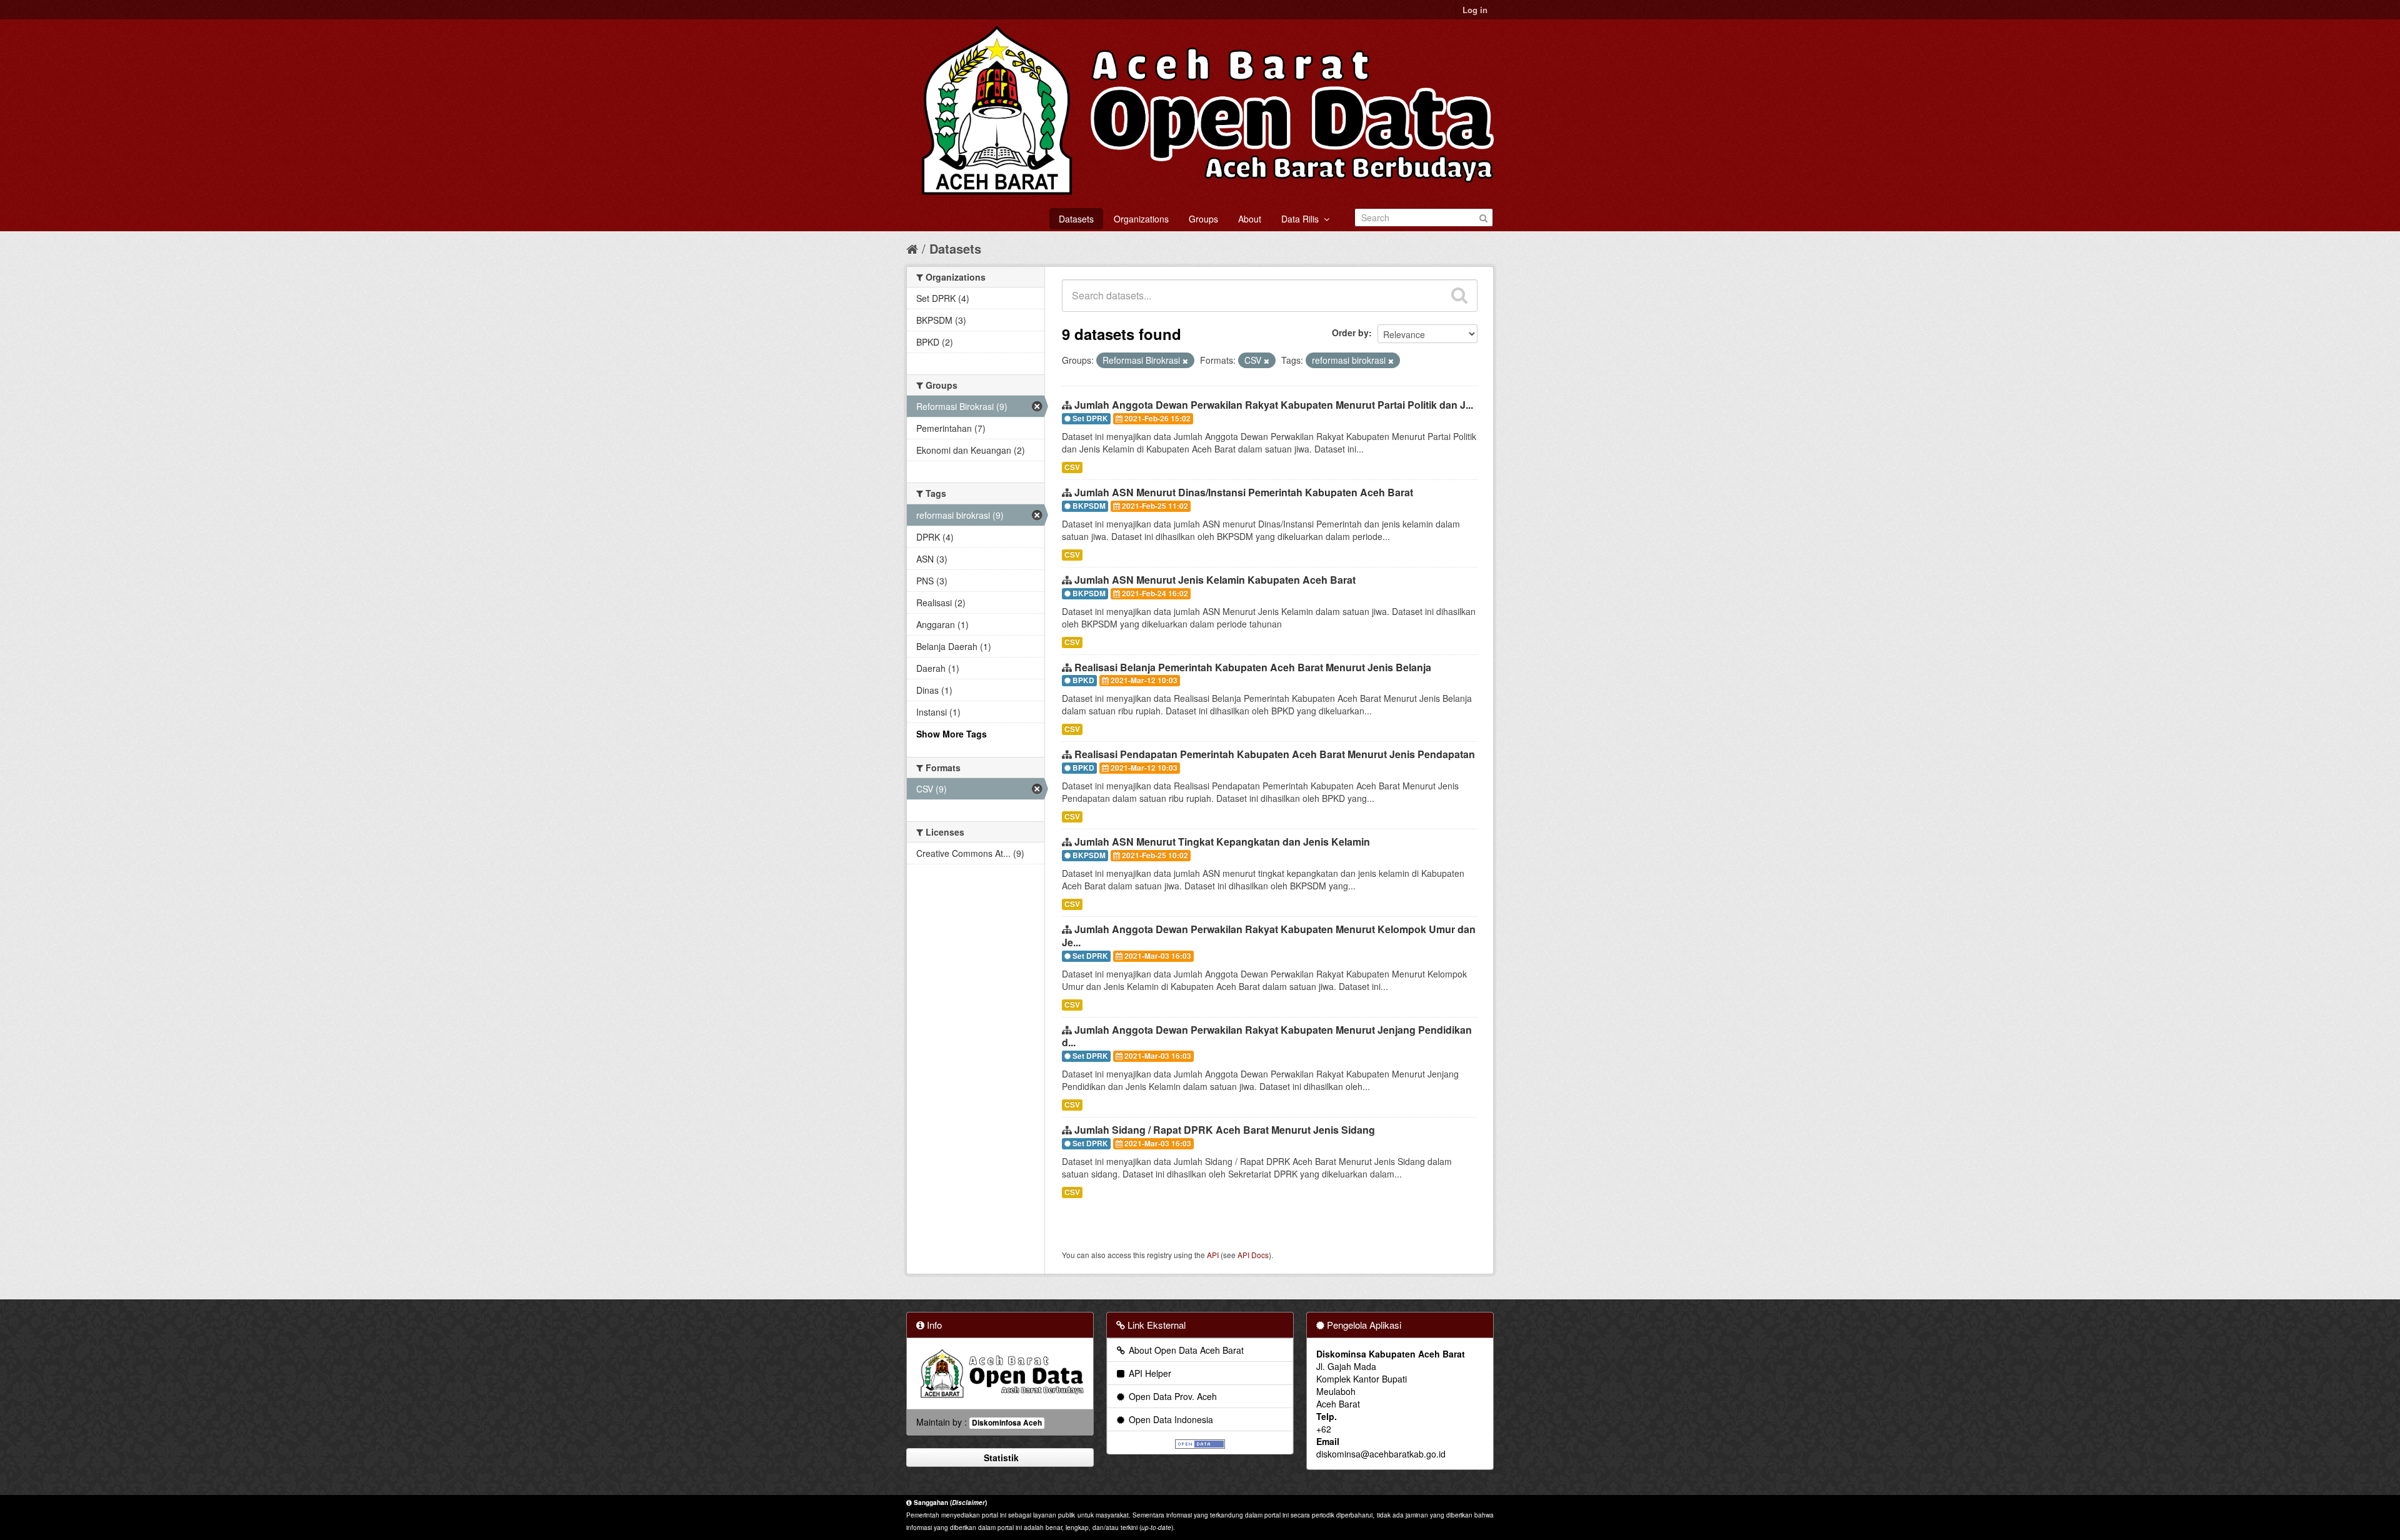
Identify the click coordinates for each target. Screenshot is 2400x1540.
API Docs (1253, 1255)
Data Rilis (1302, 219)
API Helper (1149, 1373)
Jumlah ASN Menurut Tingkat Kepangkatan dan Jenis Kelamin (1222, 842)
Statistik (1000, 1457)
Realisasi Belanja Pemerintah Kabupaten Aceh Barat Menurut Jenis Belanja (1253, 667)
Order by (1350, 332)
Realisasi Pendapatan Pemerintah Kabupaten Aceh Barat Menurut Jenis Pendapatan (1275, 754)
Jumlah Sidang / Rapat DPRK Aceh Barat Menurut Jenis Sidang (1225, 1130)
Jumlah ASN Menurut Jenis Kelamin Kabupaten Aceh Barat (1215, 580)
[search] (1459, 296)
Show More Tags (952, 734)
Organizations (1141, 219)
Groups (1203, 219)
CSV (1072, 467)
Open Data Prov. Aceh (1172, 1396)
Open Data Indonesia (1170, 1419)
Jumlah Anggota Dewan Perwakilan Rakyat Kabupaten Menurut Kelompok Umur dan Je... (1269, 936)
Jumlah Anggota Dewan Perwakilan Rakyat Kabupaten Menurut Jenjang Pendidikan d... (1267, 1036)
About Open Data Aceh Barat (1185, 1350)
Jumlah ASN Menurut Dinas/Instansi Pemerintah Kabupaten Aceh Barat (1244, 492)
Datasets (1076, 219)
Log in (1475, 10)
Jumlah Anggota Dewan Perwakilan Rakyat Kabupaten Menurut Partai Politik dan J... (1274, 405)
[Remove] (1185, 361)
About (1250, 219)
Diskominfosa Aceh (1007, 1423)
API (1213, 1255)
